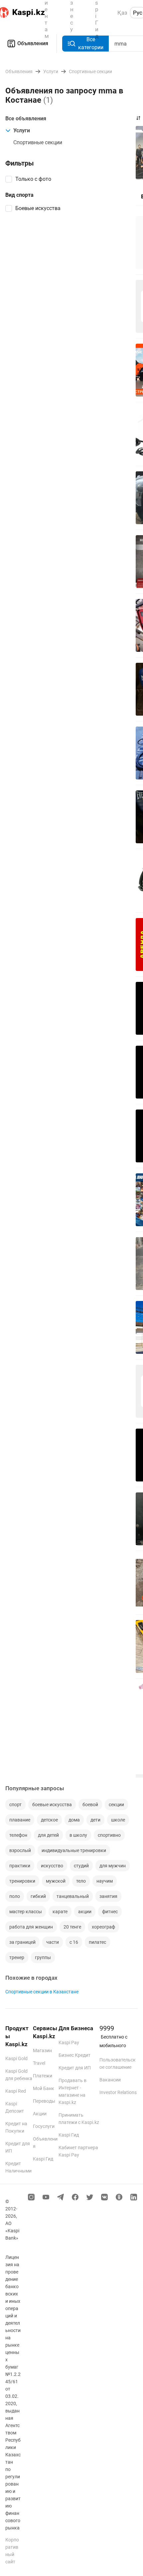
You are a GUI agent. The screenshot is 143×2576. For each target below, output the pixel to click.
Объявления (33, 43)
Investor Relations (118, 2092)
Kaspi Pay (69, 2043)
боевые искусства (52, 1805)
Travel (39, 2063)
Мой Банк (44, 2088)
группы (43, 1957)
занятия (108, 1896)
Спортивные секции (38, 142)
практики (20, 1866)
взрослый (20, 1850)
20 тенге (72, 1927)
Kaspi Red (16, 2091)
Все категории (91, 43)
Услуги (22, 130)
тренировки (22, 1881)
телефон (18, 1835)
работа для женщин (31, 1927)
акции (85, 1912)
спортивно (109, 1835)
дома (74, 1820)
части (53, 1942)
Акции (40, 2114)
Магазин (42, 2050)
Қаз (122, 13)
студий (81, 1866)
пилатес (97, 1942)
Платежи (43, 2076)
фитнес (110, 1912)
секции (116, 1805)
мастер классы (26, 1912)
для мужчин (113, 1866)
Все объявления (26, 118)
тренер (17, 1957)
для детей (48, 1835)
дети (95, 1820)
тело (81, 1881)
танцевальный (73, 1896)
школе (118, 1820)
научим (105, 1881)
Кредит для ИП (75, 2068)
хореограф (103, 1927)
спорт (15, 1805)
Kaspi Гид (43, 2159)
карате (60, 1912)
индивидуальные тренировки (74, 1850)
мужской (56, 1881)
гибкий (38, 1896)
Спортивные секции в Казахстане (42, 1992)
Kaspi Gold (16, 2058)
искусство (52, 1866)
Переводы (44, 2101)
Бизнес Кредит (74, 2055)
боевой (90, 1805)
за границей (22, 1942)
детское (49, 1820)
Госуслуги (44, 2126)
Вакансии (110, 2080)
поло (15, 1896)
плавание (20, 1820)
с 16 (74, 1942)
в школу (78, 1835)
